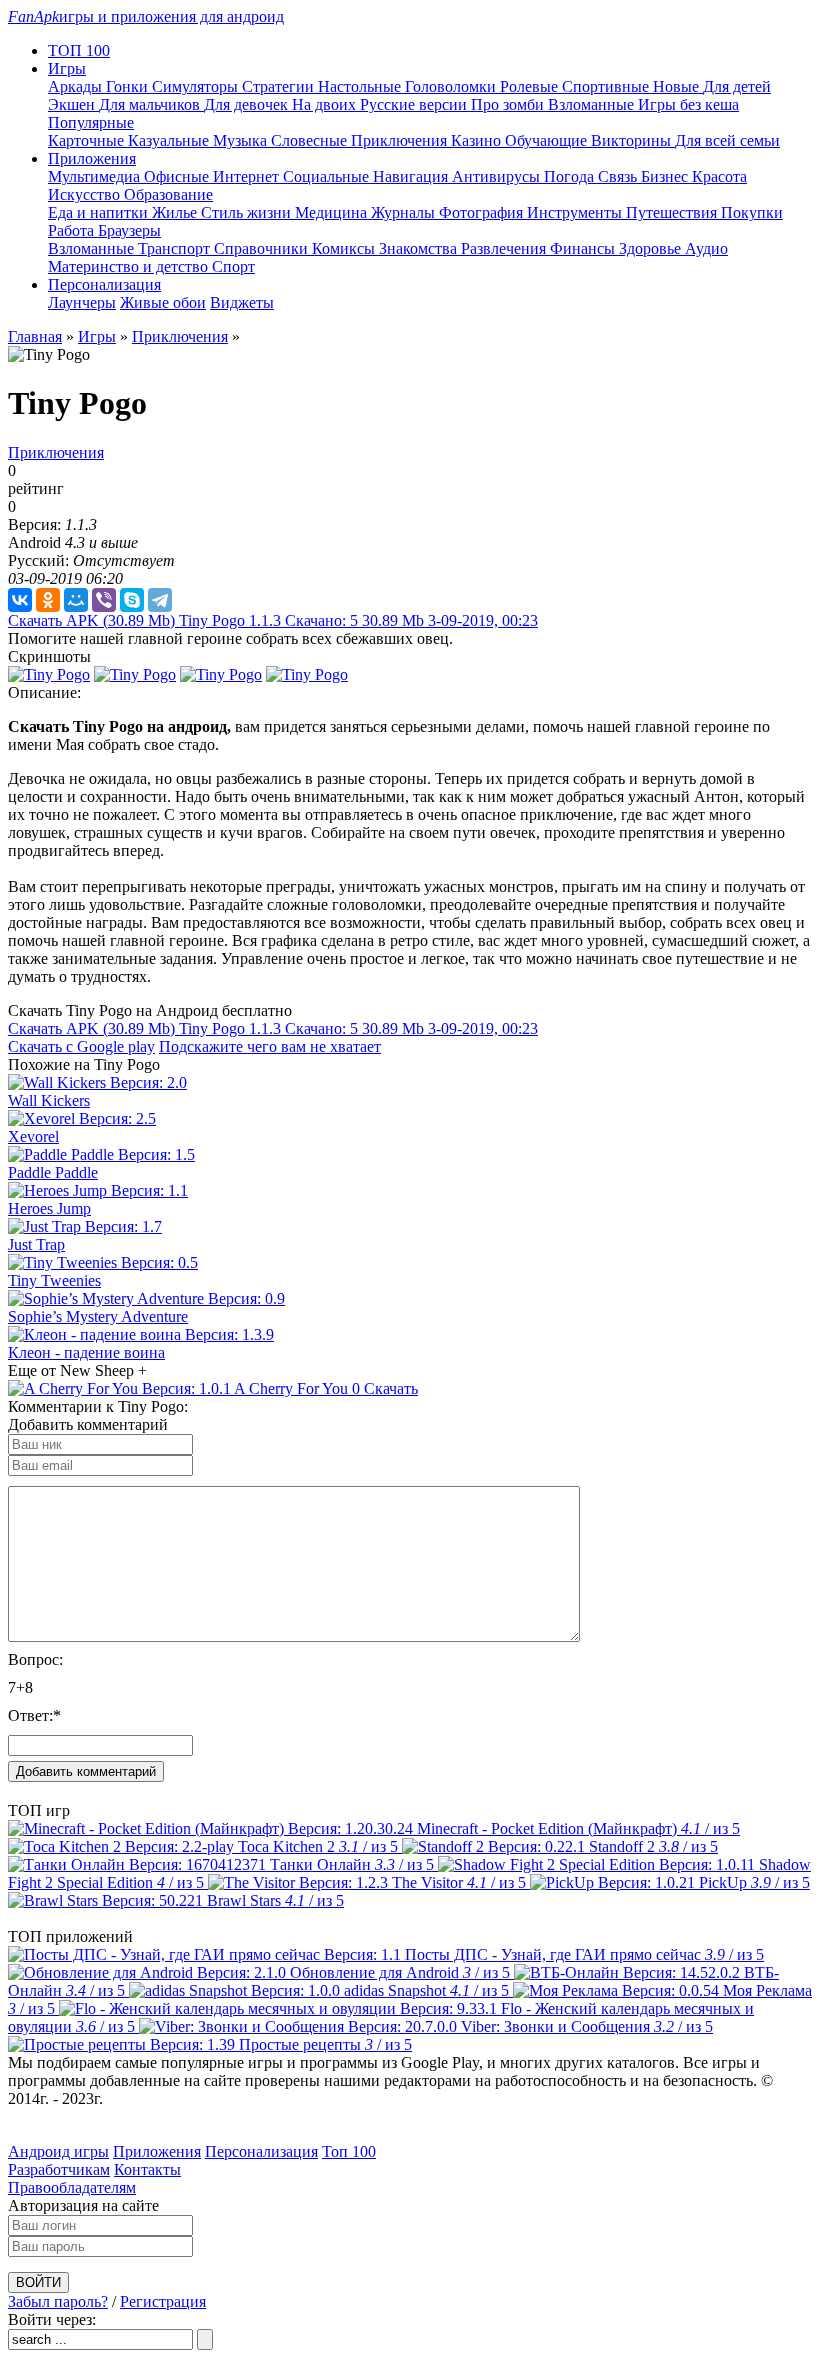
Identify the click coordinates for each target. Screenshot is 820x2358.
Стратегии (280, 86)
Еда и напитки (100, 212)
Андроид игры (58, 2151)
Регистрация (163, 2301)
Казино (478, 140)
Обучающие (548, 140)
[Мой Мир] (76, 600)
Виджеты (242, 302)
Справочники (263, 248)
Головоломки (452, 86)
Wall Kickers (49, 1100)
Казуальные (170, 140)
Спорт (233, 266)
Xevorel (33, 1136)
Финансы (584, 248)
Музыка (242, 140)
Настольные (361, 86)
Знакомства (420, 248)
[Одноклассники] (48, 600)
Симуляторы (197, 86)
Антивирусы (498, 176)
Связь (619, 176)
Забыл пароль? (58, 2301)
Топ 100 (349, 2151)
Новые (678, 86)
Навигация (412, 176)
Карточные (88, 140)
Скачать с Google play (81, 1046)
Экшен (73, 104)
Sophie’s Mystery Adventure (98, 1316)
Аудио (706, 248)
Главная (35, 336)
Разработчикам (59, 2169)
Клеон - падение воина (86, 1352)
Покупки (752, 212)
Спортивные (607, 86)
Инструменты (576, 212)
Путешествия (673, 212)
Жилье (176, 212)
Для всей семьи (727, 140)
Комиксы (345, 248)
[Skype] (132, 600)
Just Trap (36, 1244)
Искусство (86, 194)
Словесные (311, 140)
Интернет (248, 176)
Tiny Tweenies (54, 1280)
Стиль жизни (248, 212)
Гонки (129, 86)
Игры (97, 336)
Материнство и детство (130, 266)
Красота (719, 176)
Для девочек (248, 104)
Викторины (633, 140)
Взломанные (593, 104)
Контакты (147, 2169)
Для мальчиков (151, 104)
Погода (571, 176)
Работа (73, 230)
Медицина (333, 212)
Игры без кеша (688, 104)
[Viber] (104, 600)
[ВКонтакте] (20, 600)
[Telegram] (160, 600)
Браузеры (129, 230)
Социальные (328, 176)
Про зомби (509, 104)
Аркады (77, 86)
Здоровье (652, 248)
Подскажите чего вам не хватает (270, 1046)
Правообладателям (72, 2187)
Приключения (401, 140)
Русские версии (415, 104)
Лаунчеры (82, 302)
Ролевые (531, 86)
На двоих (326, 104)
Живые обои (163, 302)
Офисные (178, 176)
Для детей (737, 86)
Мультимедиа (96, 176)
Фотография (483, 212)
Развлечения (505, 248)
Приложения (157, 2151)
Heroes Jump (49, 1208)
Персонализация (261, 2151)
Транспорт (176, 248)
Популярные (91, 122)
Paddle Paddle (53, 1172)
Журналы (405, 212)
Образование (168, 194)
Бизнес (666, 176)
